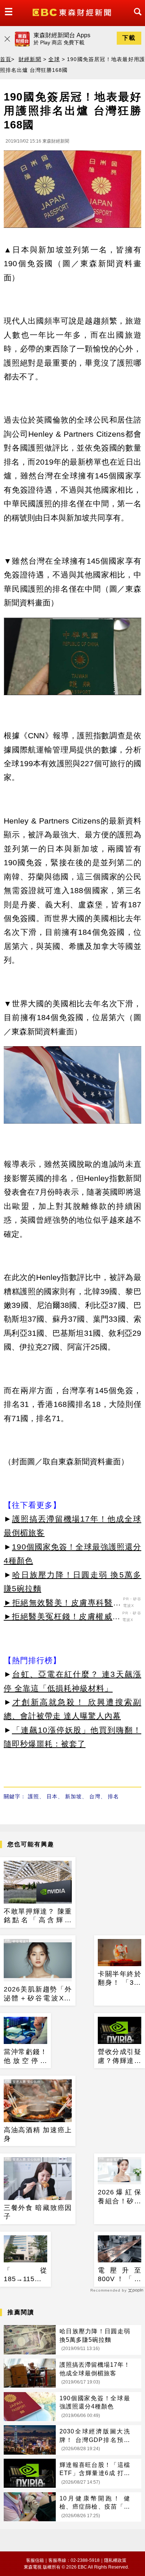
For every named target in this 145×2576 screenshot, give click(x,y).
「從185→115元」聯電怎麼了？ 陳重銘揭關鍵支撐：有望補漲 (25, 2275)
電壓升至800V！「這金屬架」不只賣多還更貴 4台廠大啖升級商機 (120, 2275)
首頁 (6, 59)
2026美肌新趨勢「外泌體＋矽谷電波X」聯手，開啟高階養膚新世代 (38, 1994)
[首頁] (73, 12)
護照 (33, 1796)
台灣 (95, 1796)
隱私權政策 (115, 2560)
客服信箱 (35, 2560)
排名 (113, 1796)
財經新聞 (30, 59)
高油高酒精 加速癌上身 (38, 2134)
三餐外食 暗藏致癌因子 (38, 2212)
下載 (129, 38)
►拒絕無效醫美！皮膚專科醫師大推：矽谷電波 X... (62, 1604)
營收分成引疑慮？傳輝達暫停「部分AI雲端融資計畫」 (120, 2057)
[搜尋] (136, 18)
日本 (52, 1796)
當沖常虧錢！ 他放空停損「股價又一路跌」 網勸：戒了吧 (25, 2057)
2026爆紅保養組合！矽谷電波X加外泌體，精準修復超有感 (120, 2197)
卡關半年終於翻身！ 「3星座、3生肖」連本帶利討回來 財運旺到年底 (120, 1979)
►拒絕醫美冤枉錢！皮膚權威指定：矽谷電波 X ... (62, 1618)
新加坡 (73, 1796)
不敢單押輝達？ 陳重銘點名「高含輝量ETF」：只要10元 (38, 1916)
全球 (54, 59)
